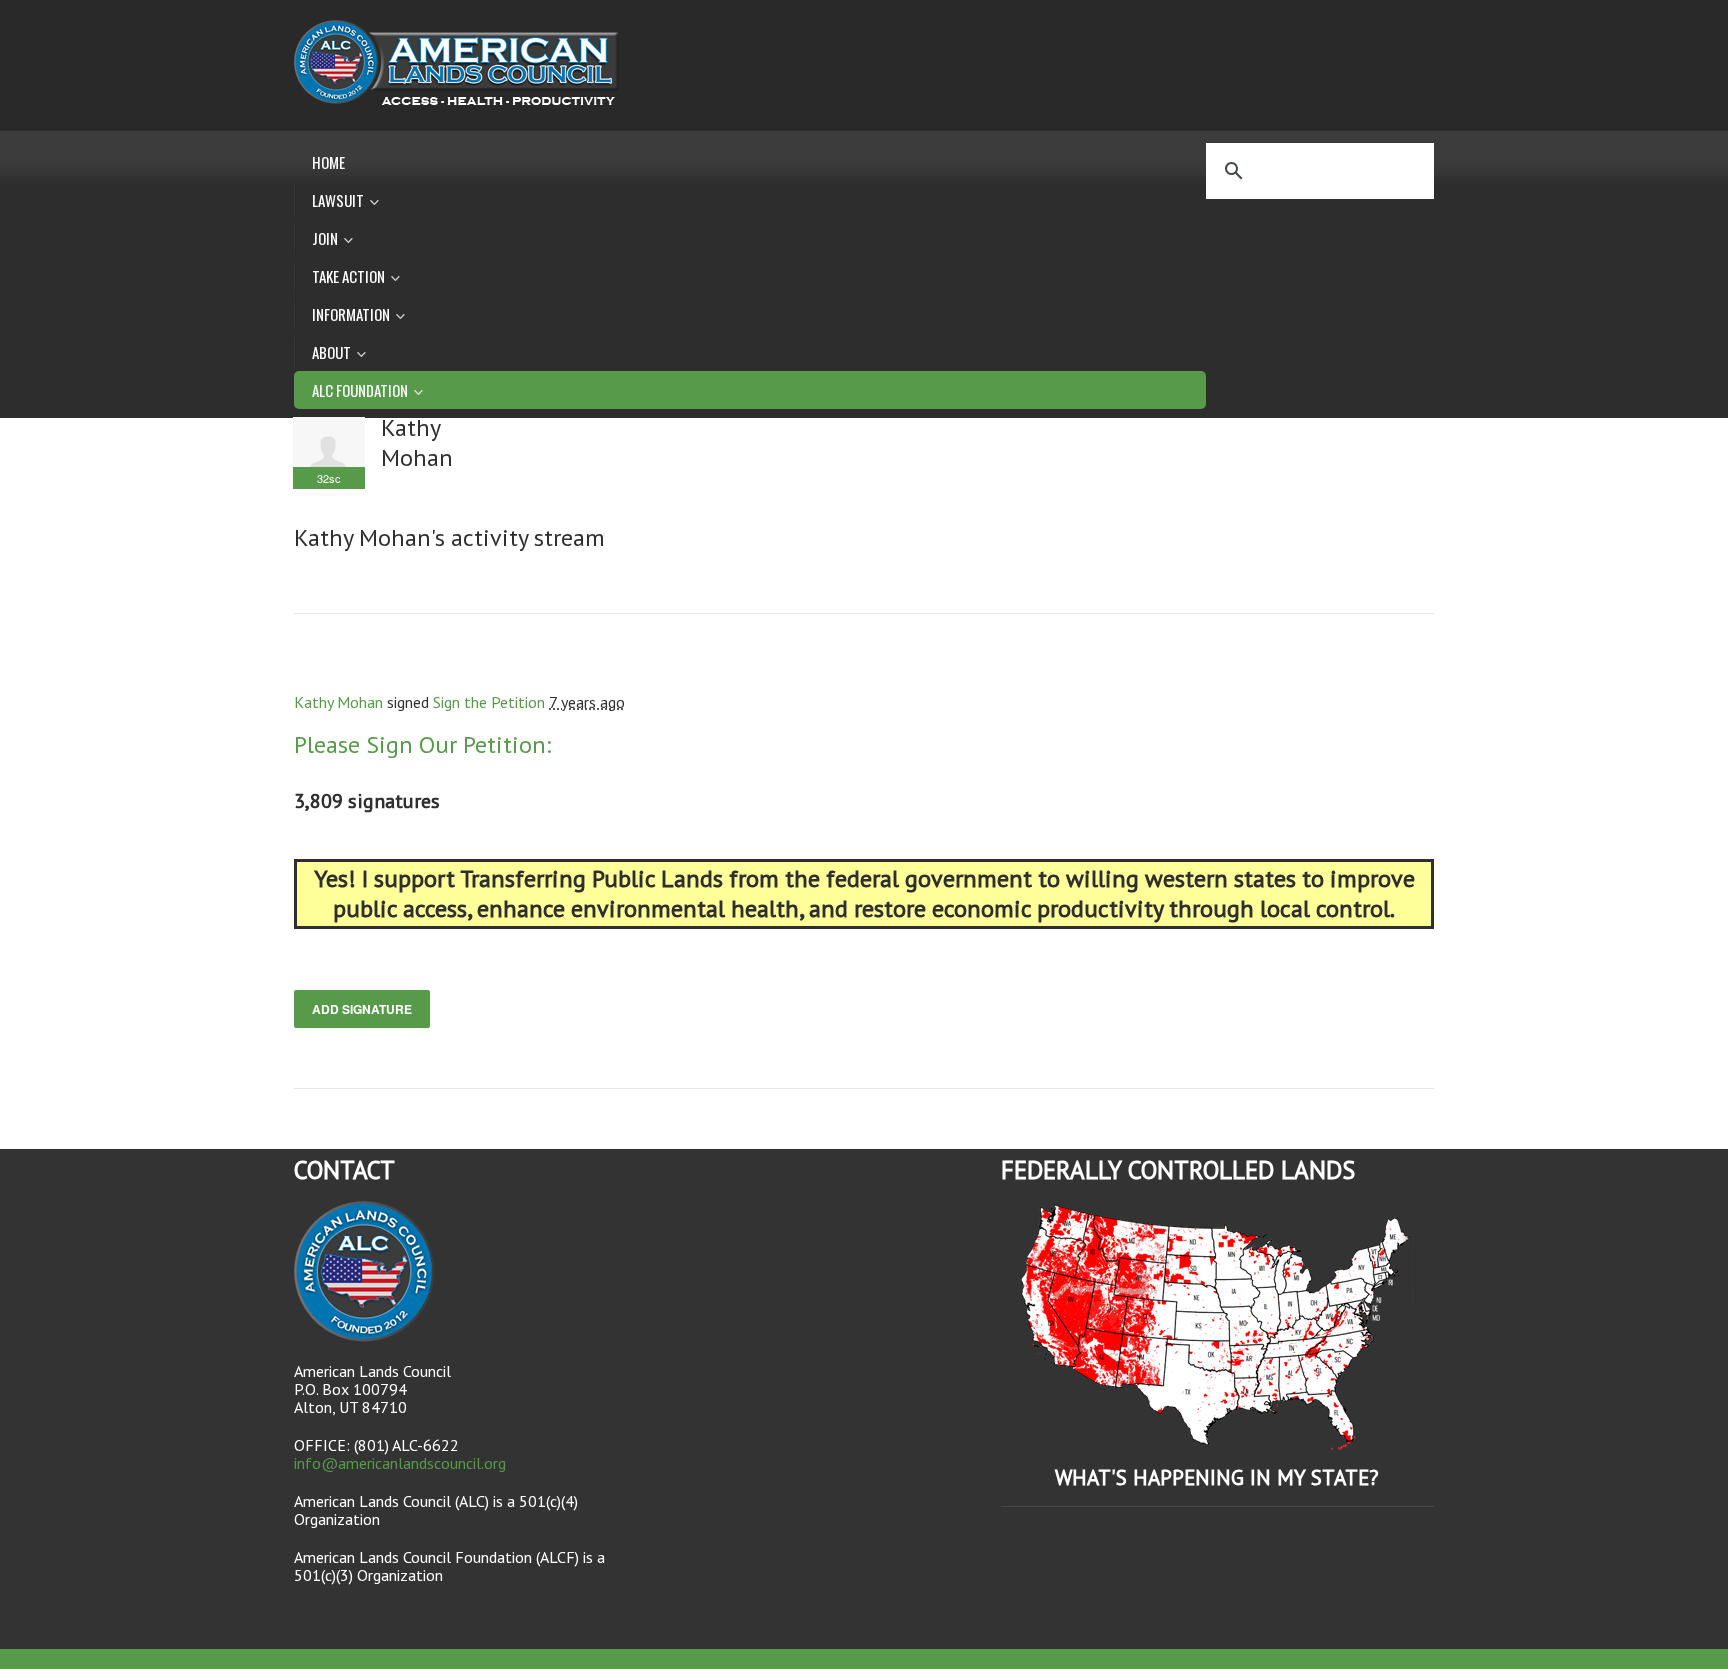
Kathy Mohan (338, 702)
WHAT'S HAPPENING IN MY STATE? (1217, 1477)
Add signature (362, 1009)
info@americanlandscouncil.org (400, 1463)
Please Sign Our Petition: (422, 744)
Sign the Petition (489, 702)
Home (328, 162)
